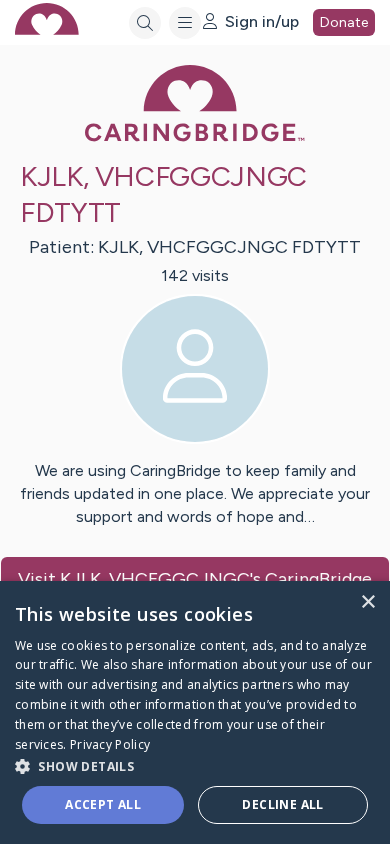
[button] (195, 765)
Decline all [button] (282, 804)
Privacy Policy (110, 744)
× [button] (367, 602)
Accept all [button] (103, 804)
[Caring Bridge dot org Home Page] (195, 137)
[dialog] (195, 712)
